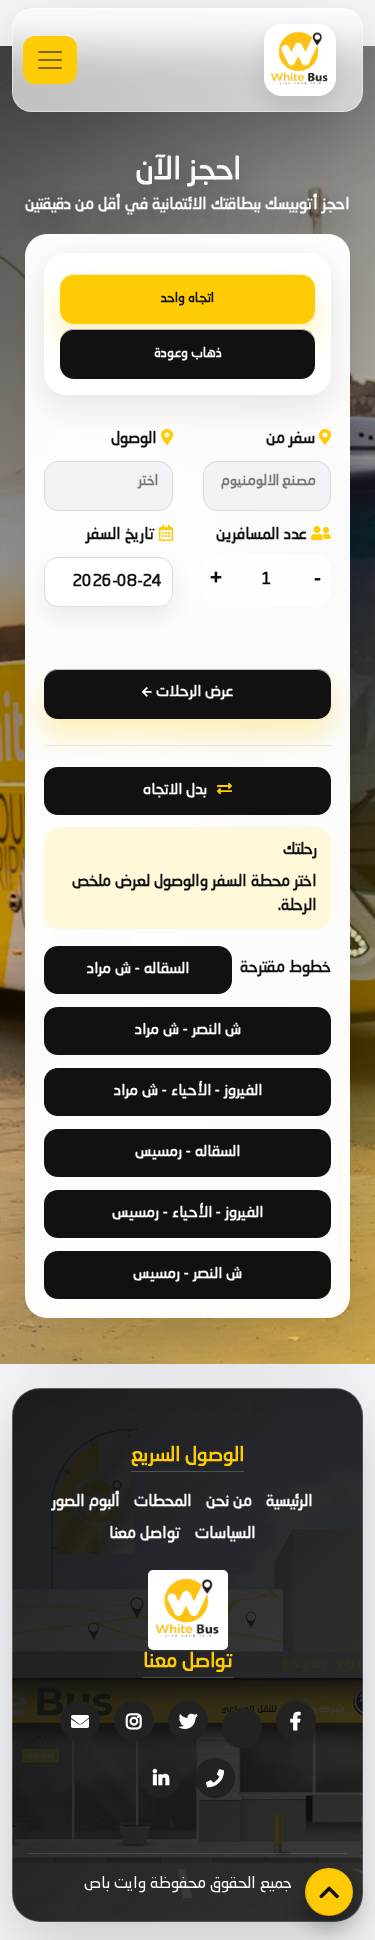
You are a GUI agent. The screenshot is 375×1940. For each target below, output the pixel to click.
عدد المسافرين (263, 535)
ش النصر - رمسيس (187, 1274)
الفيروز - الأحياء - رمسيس (187, 1213)
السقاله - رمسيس (187, 1152)
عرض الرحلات (192, 692)
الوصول (136, 439)
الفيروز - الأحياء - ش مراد (188, 1091)
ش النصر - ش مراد (188, 1030)
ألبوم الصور (86, 1502)
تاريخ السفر (122, 535)
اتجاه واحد (187, 298)
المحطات (163, 1502)
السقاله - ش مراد (138, 969)
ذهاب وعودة (188, 353)
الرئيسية (289, 1502)
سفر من (292, 439)
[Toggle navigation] (50, 60)
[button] (267, 486)
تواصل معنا (145, 1534)
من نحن (229, 1502)
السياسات (225, 1534)
